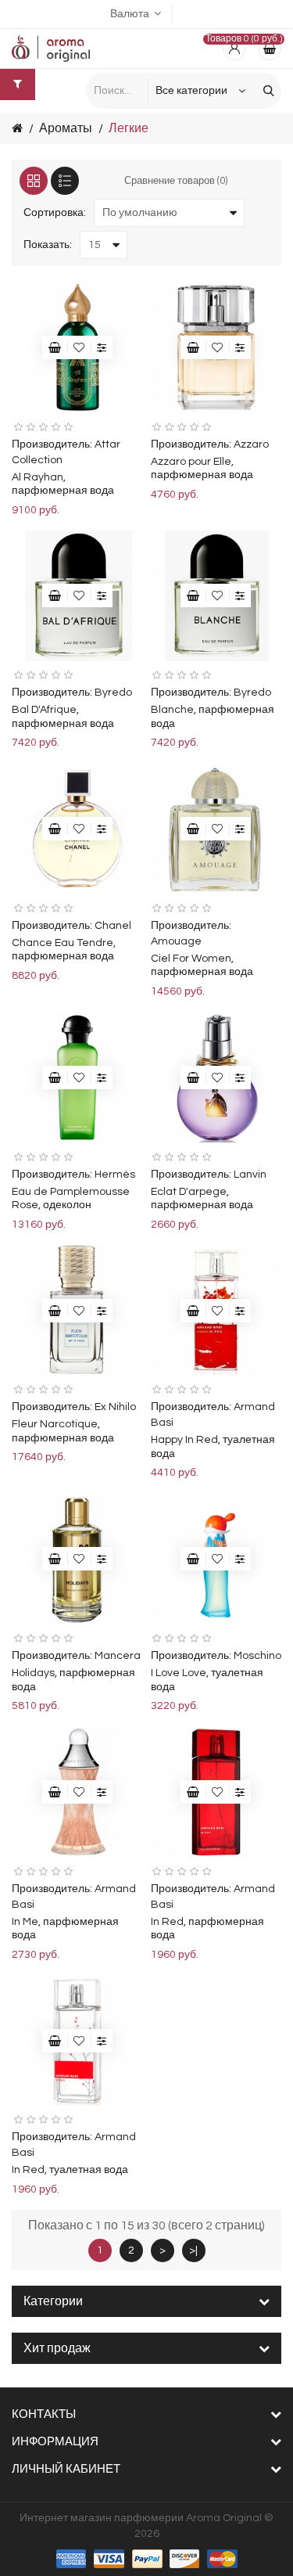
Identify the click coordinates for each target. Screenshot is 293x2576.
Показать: (48, 245)
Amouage (176, 941)
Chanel (113, 926)
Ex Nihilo (115, 1407)
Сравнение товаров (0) (176, 181)
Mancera (118, 1656)
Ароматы (66, 128)
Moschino (257, 1656)
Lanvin (250, 1175)
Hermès (115, 1175)
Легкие (129, 128)
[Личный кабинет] (234, 49)
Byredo (113, 693)
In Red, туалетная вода (70, 2170)
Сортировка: (55, 213)
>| (193, 2250)
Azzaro (251, 444)
